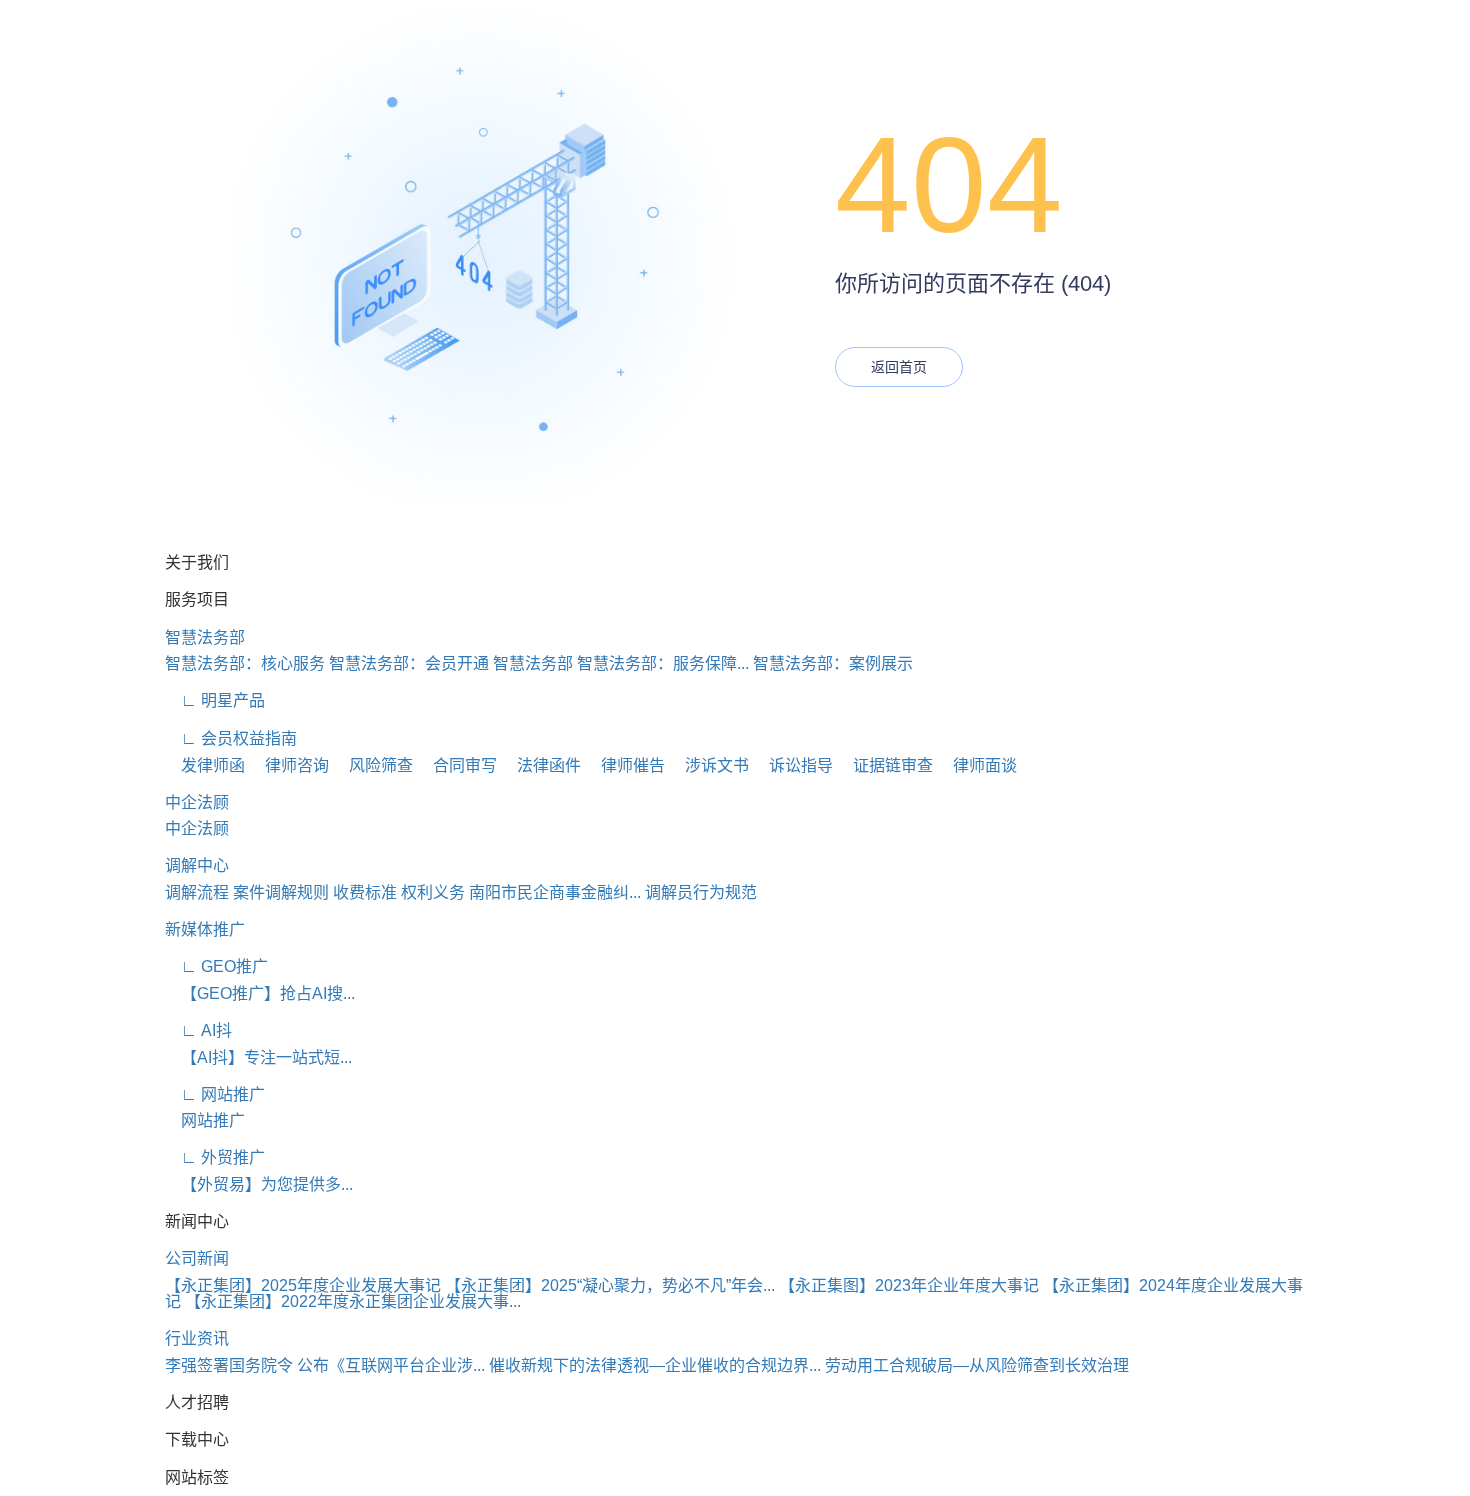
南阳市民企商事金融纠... (555, 892)
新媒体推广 (205, 929)
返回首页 (899, 367)
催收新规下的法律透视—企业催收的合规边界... (655, 1365)
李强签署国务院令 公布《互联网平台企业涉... (325, 1365)
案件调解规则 (281, 892)
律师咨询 (289, 765)
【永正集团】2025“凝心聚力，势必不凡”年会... (610, 1285)
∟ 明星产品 (215, 700)
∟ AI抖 (198, 1030)
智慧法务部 (205, 637)
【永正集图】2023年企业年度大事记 (909, 1285)
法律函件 (541, 765)
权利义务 (433, 892)
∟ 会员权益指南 (231, 738)
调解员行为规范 (701, 892)
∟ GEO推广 (216, 966)
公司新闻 (197, 1258)
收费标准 (365, 892)
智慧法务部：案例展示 (833, 663)
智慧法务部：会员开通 (409, 663)
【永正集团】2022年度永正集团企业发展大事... (353, 1301)
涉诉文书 (709, 765)
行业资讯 (197, 1338)
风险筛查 (373, 765)
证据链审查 (885, 765)
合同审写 (457, 765)
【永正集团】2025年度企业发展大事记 (303, 1285)
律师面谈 (977, 765)
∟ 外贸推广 (215, 1157)
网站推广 (205, 1120)
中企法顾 (197, 802)
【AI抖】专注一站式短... (258, 1057)
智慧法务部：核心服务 (245, 663)
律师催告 (625, 765)
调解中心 (197, 865)
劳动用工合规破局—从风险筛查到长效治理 (977, 1365)
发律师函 (205, 765)
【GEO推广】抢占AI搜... (260, 993)
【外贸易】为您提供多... (259, 1184)
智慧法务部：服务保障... (663, 663)
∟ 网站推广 (215, 1094)
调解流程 (197, 892)
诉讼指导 (793, 765)
